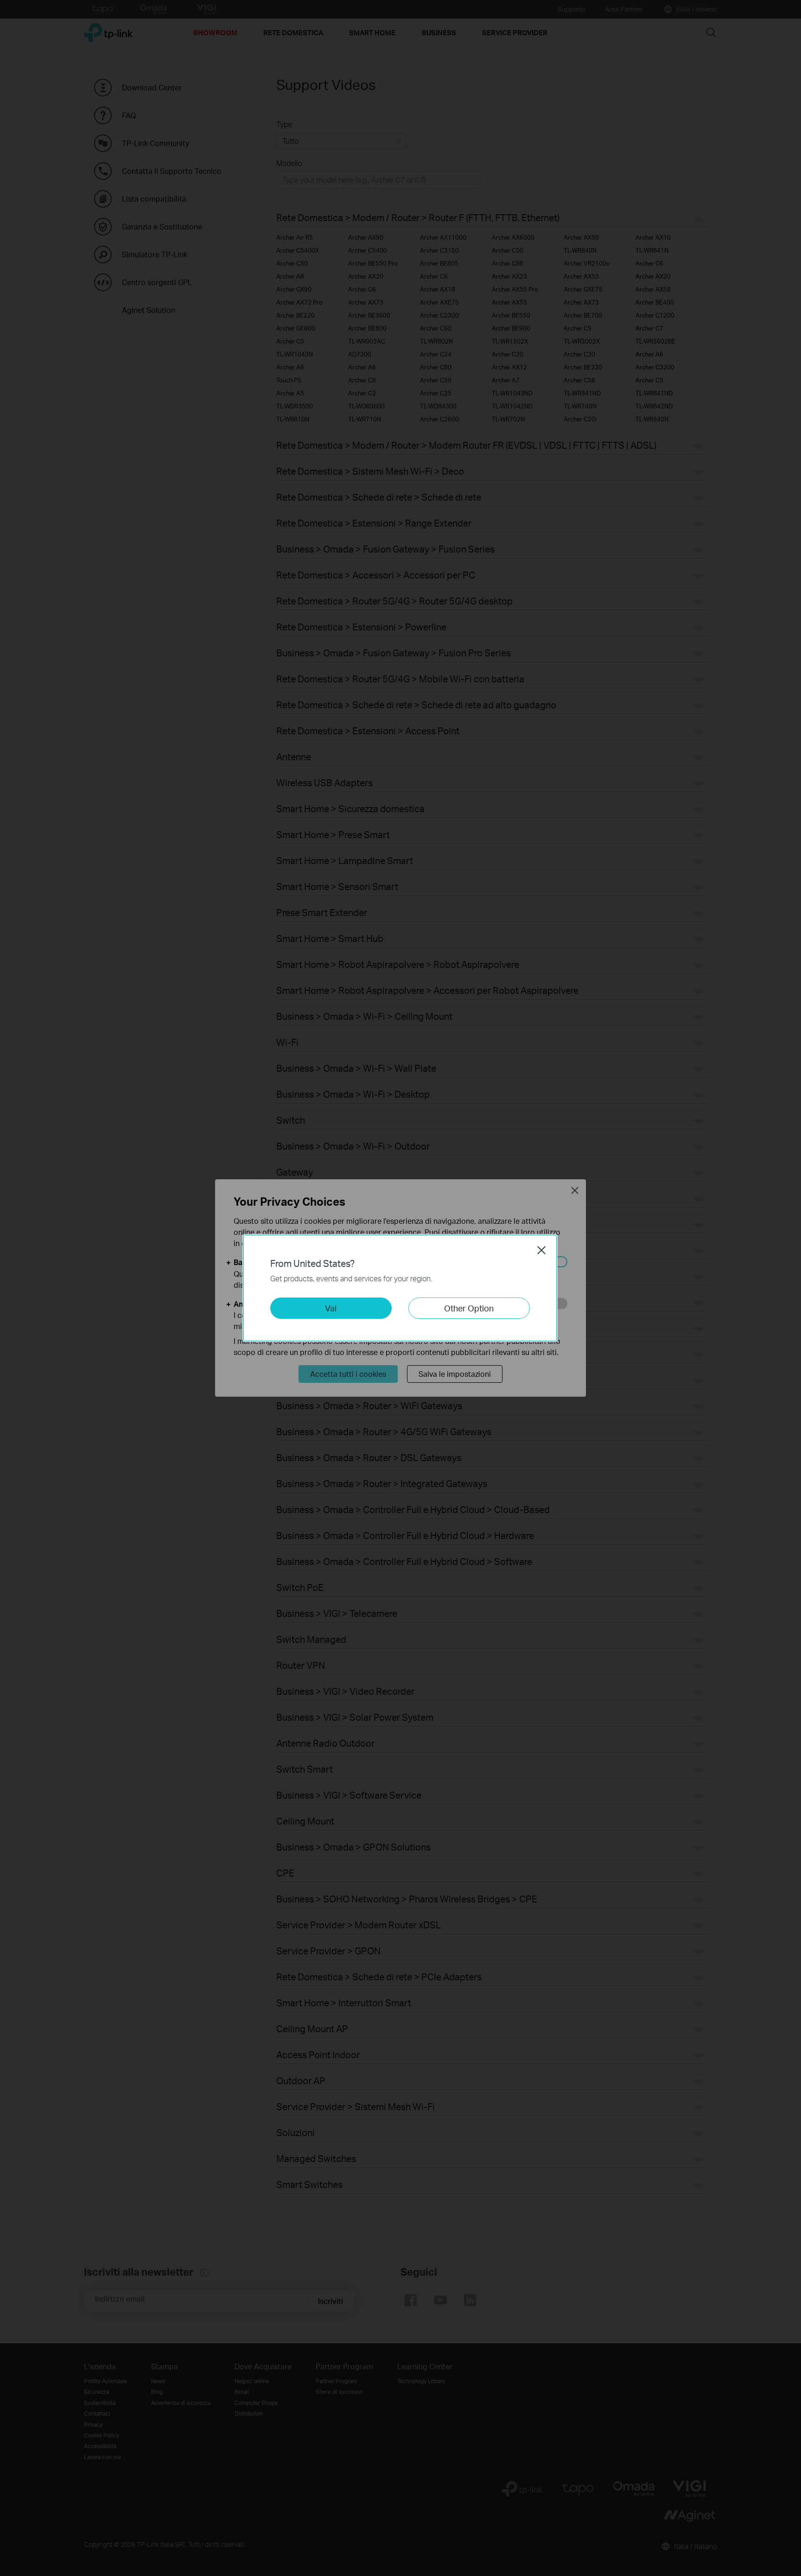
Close (541, 1250)
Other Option (469, 1308)
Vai (331, 1308)
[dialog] (400, 1288)
